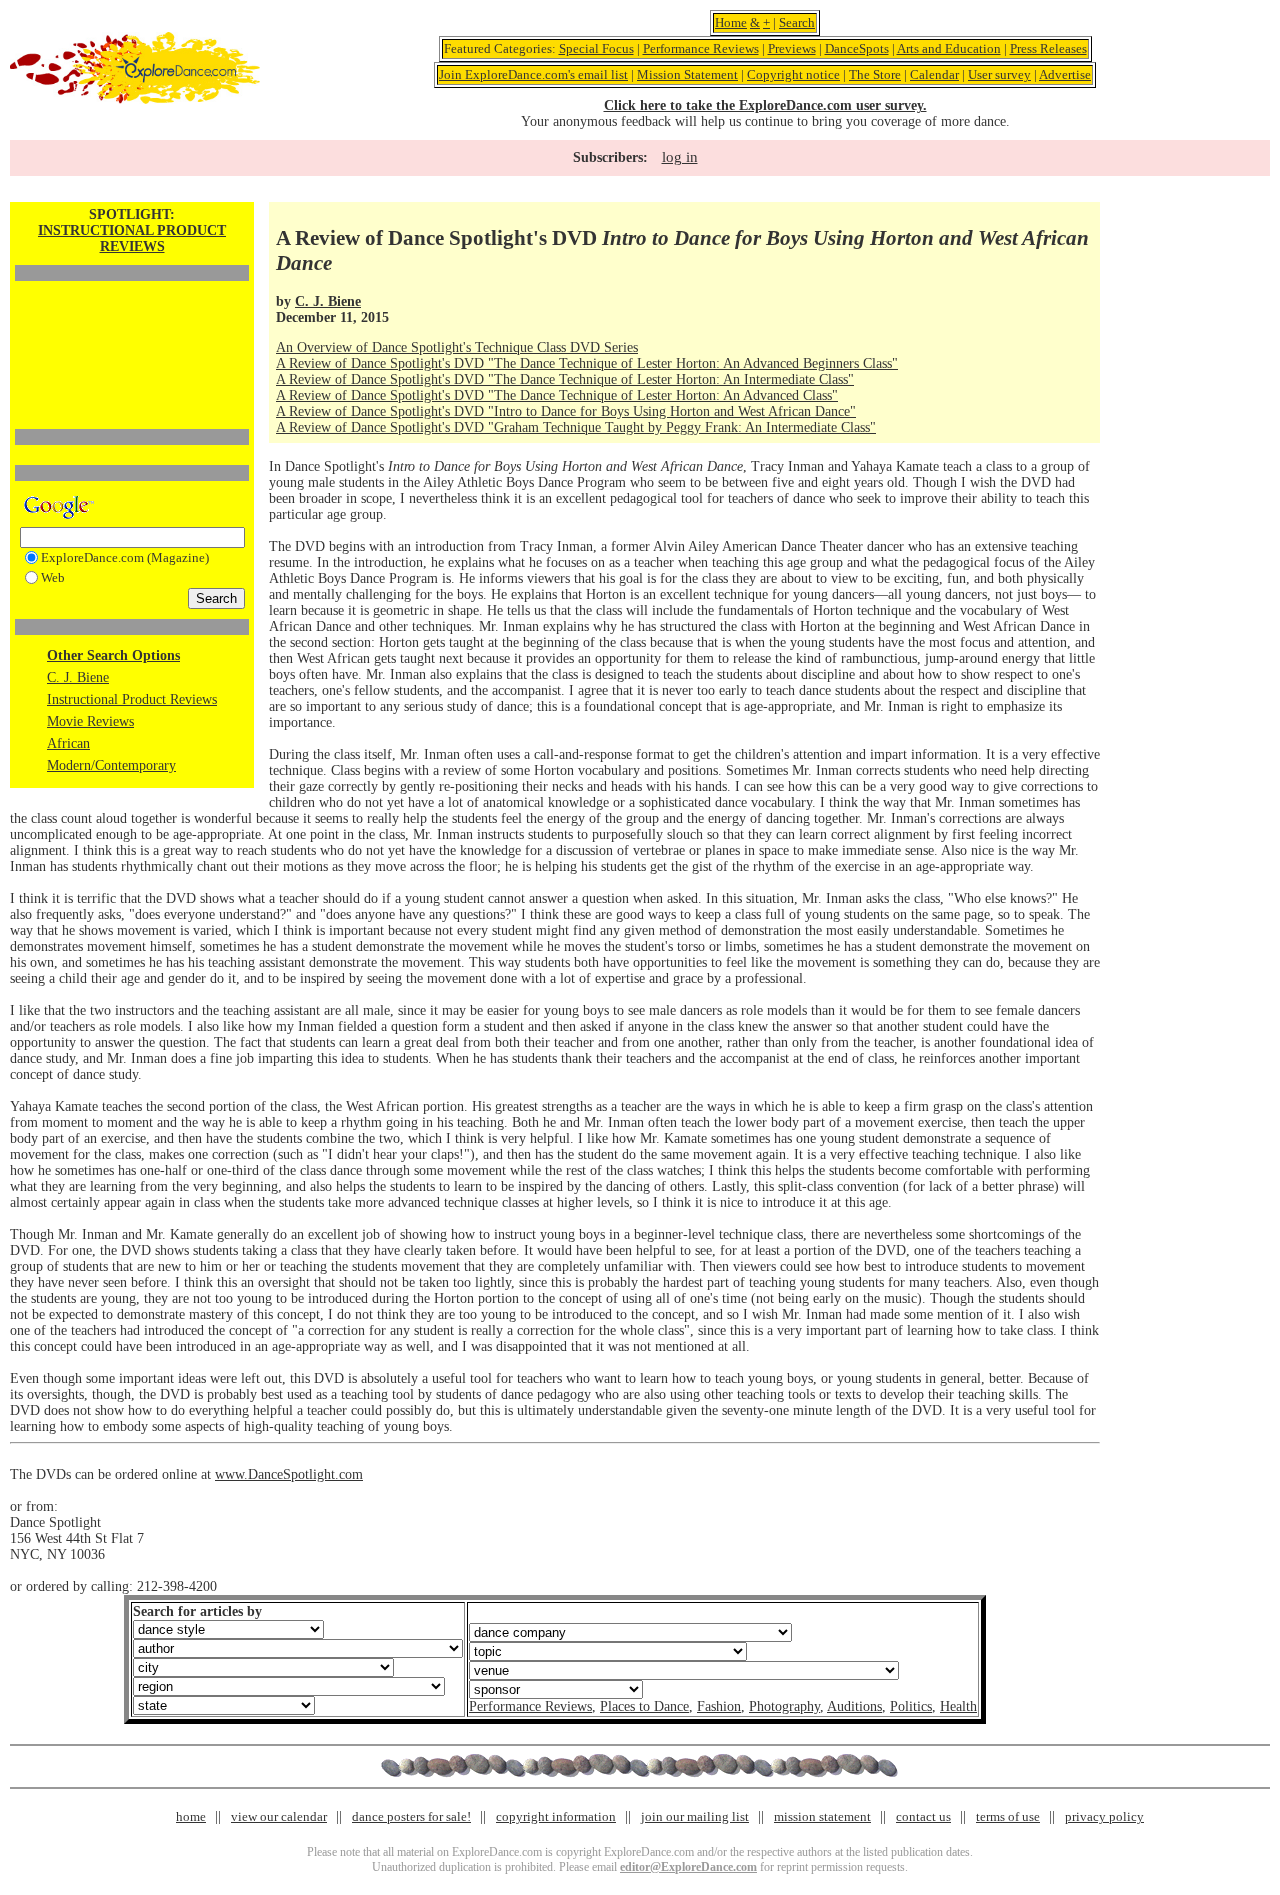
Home (731, 22)
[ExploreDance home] (135, 99)
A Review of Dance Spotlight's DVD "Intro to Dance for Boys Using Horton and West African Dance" (566, 411)
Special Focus (596, 48)
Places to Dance (644, 1706)
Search (797, 22)
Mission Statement (687, 74)
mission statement (822, 1816)
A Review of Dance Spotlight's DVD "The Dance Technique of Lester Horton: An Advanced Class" (557, 395)
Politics (911, 1706)
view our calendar (279, 1816)
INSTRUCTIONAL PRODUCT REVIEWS (132, 238)
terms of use (1008, 1816)
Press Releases (1048, 48)
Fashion (719, 1706)
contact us (923, 1816)
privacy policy (1104, 1816)
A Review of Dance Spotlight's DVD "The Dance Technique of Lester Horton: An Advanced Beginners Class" (587, 363)
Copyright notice (793, 74)
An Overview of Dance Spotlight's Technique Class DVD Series (457, 347)
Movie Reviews (90, 721)
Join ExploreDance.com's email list (533, 74)
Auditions (854, 1706)
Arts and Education (949, 48)
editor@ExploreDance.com (688, 1867)
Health (958, 1706)
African (68, 743)
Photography (784, 1706)
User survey (999, 74)
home (191, 1816)
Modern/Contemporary (111, 765)
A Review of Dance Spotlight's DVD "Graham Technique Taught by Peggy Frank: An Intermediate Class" (576, 427)
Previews (792, 48)
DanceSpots (857, 48)
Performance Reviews (701, 48)
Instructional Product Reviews (132, 699)
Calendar (934, 74)
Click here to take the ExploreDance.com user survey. (765, 105)
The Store (875, 74)
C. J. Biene (78, 677)
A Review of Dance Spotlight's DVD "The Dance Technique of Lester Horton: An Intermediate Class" (565, 379)
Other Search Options (113, 655)
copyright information (556, 1816)
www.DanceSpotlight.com (289, 1474)
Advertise (1065, 74)
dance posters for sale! (411, 1816)
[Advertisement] (132, 321)
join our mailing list (695, 1816)
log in (680, 157)
